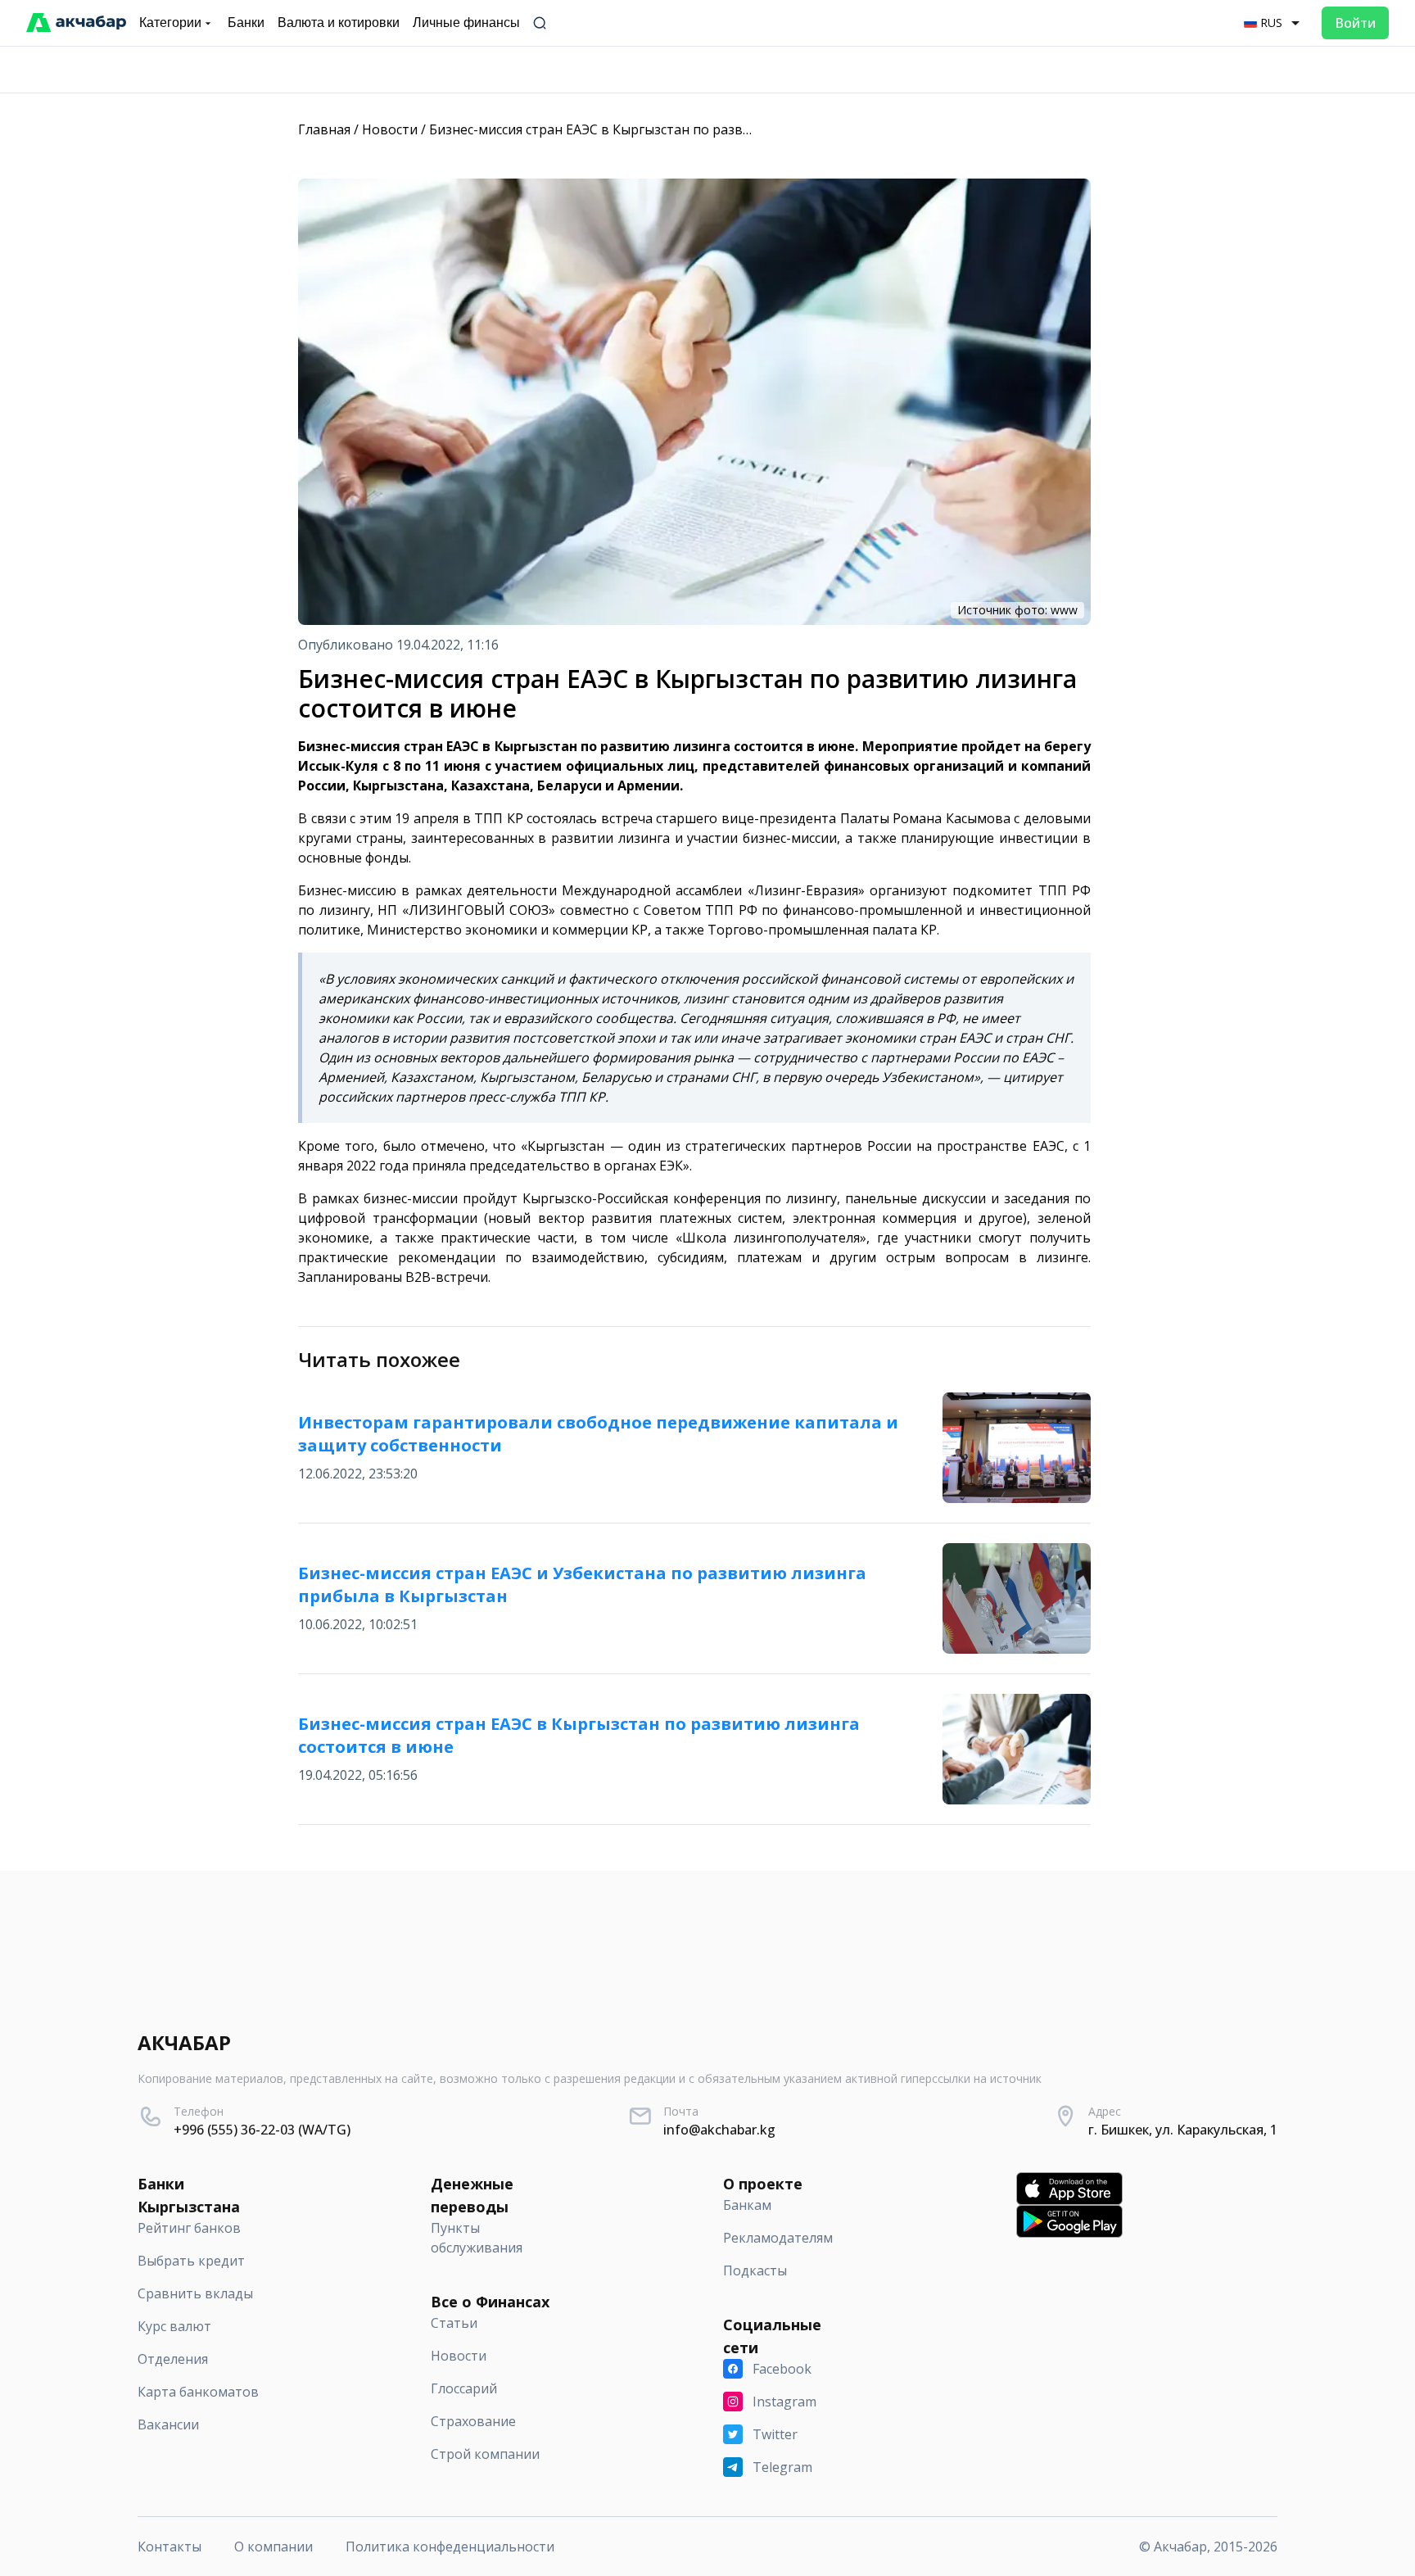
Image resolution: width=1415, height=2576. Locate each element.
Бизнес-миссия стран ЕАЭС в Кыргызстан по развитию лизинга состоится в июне (689, 129)
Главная (324, 129)
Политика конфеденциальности (450, 2547)
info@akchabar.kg (719, 2130)
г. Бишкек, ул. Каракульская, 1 (1183, 2130)
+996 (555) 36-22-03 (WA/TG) (262, 2130)
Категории (170, 23)
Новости (390, 129)
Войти (1355, 23)
